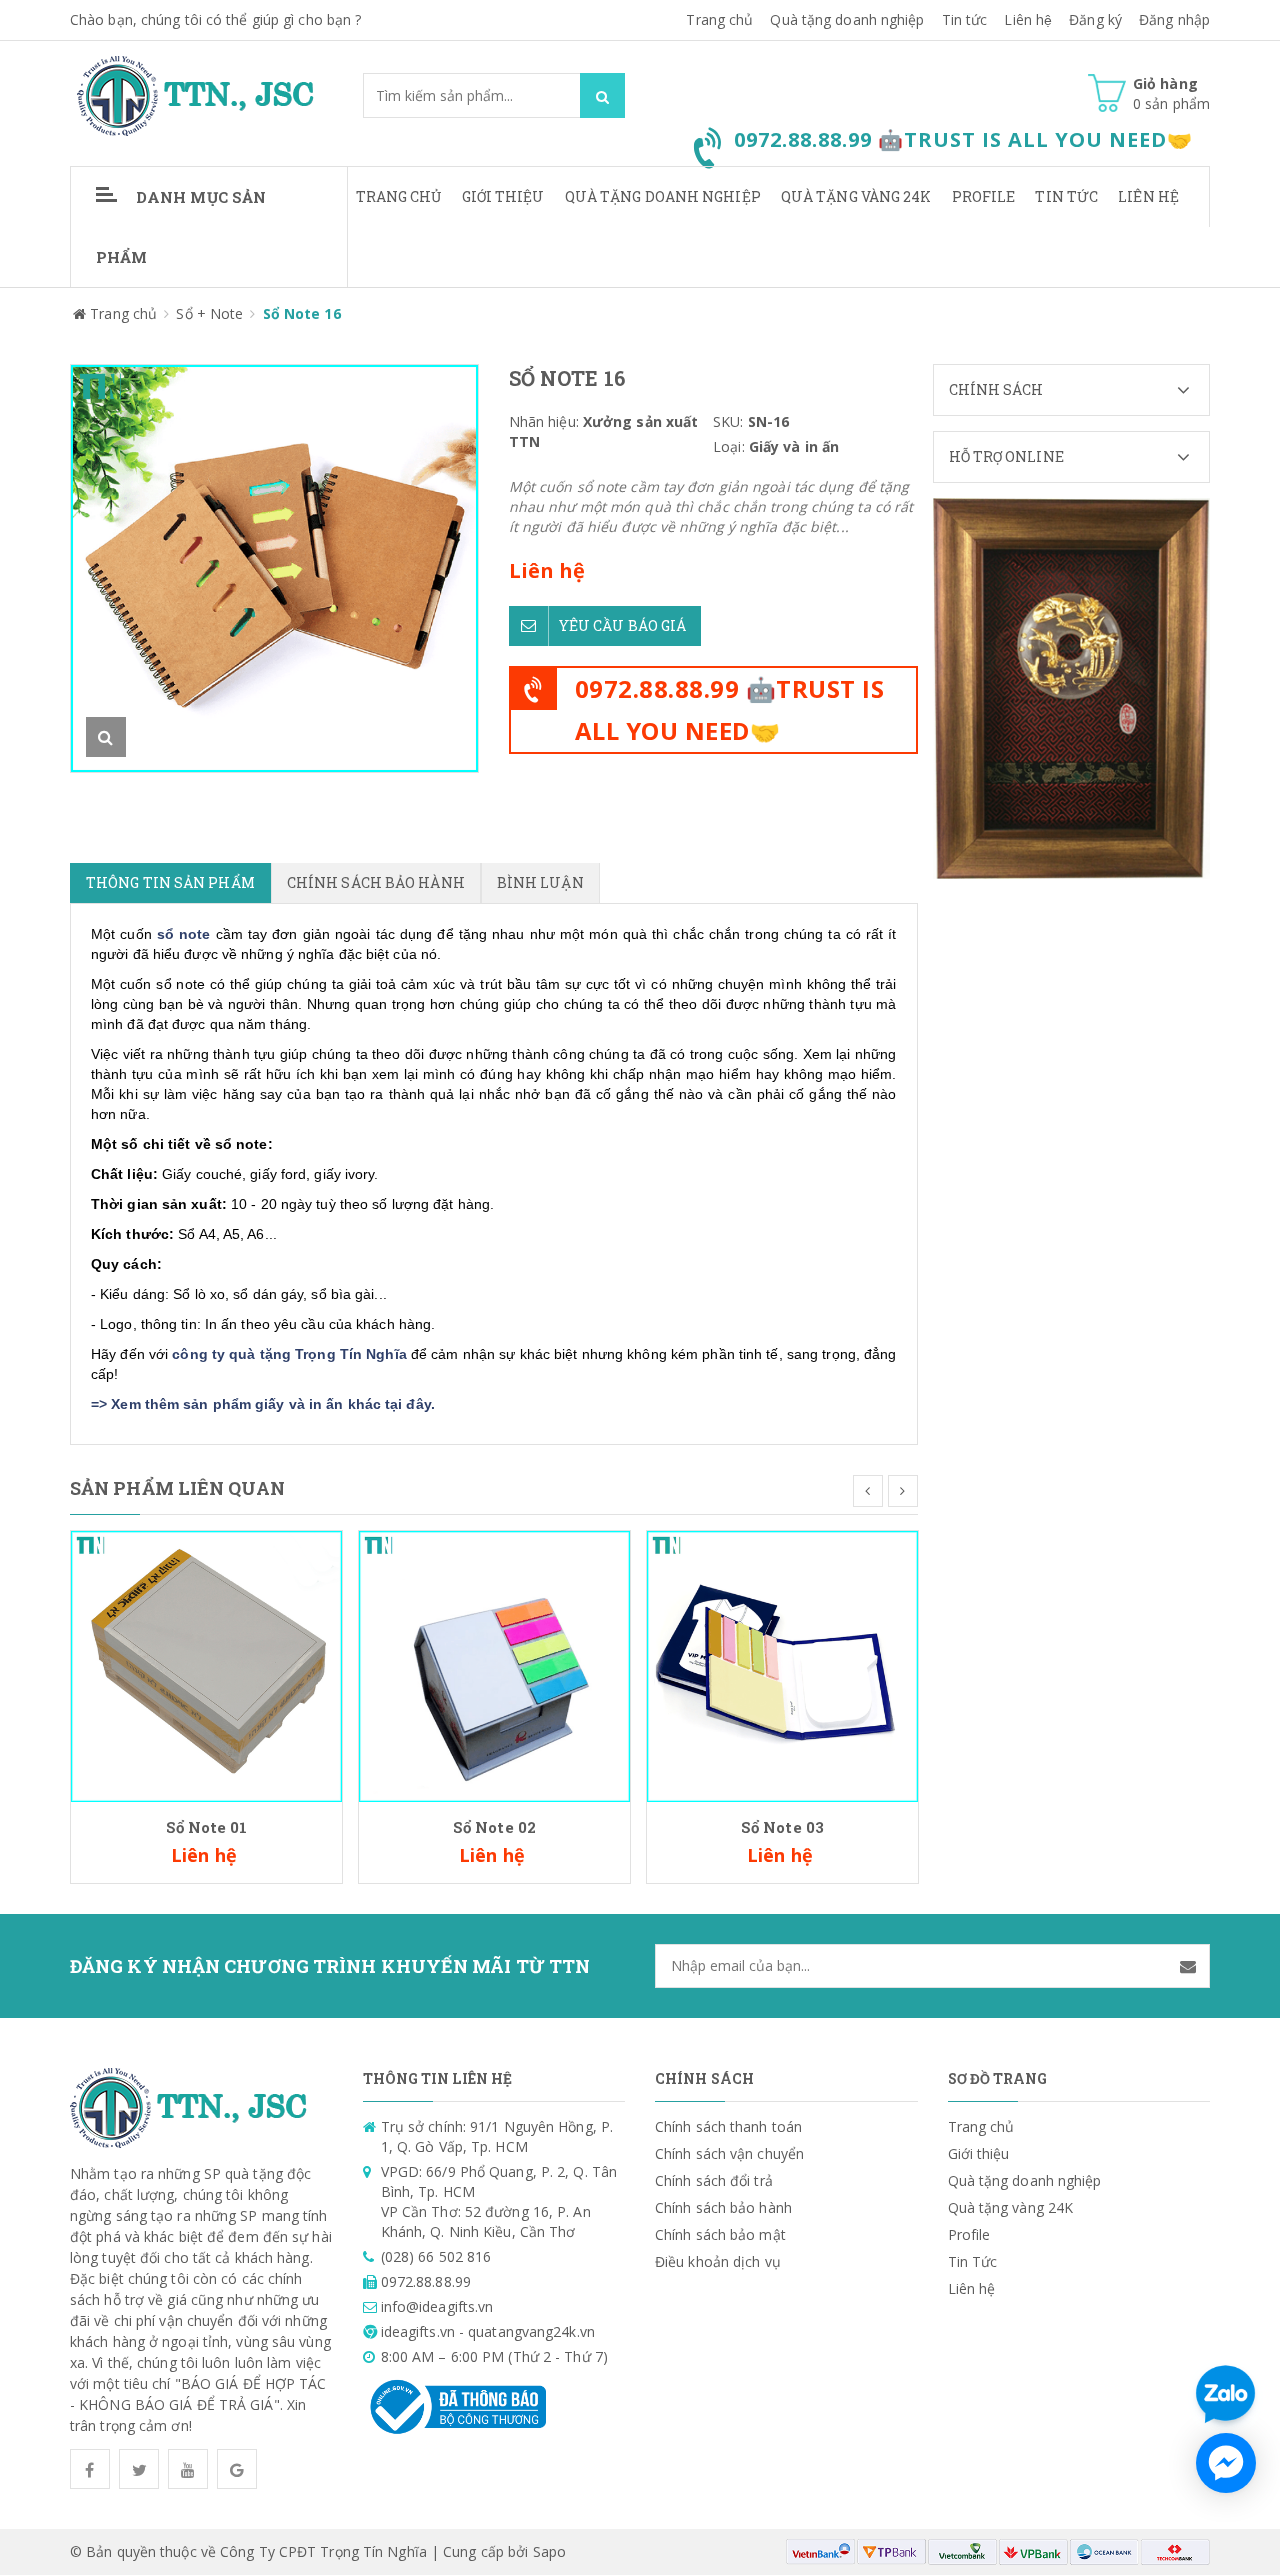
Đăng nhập (1174, 19)
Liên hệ (1028, 19)
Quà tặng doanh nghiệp (847, 19)
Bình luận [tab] (540, 882)
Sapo (549, 2551)
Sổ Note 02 (494, 1827)
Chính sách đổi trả (714, 2180)
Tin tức (965, 19)
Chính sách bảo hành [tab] (376, 882)
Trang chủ (719, 19)
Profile (984, 196)
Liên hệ (1148, 196)
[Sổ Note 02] (494, 1664)
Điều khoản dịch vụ (718, 2261)
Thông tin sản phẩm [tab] (170, 882)
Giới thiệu (503, 196)
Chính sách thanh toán (728, 2126)
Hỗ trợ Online (1006, 456)
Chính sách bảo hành (723, 2207)
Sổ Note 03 (782, 1827)
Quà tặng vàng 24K (856, 196)
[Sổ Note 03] (782, 1664)
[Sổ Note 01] (206, 1664)
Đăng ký (1095, 19)
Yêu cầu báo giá (623, 625)
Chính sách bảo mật (720, 2234)
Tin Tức (1066, 196)
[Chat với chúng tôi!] (1226, 2463)
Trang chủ (399, 196)
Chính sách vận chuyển (729, 2153)
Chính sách (996, 389)
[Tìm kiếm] (602, 95)
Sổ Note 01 (207, 1827)
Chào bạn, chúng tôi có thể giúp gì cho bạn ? (215, 19)
